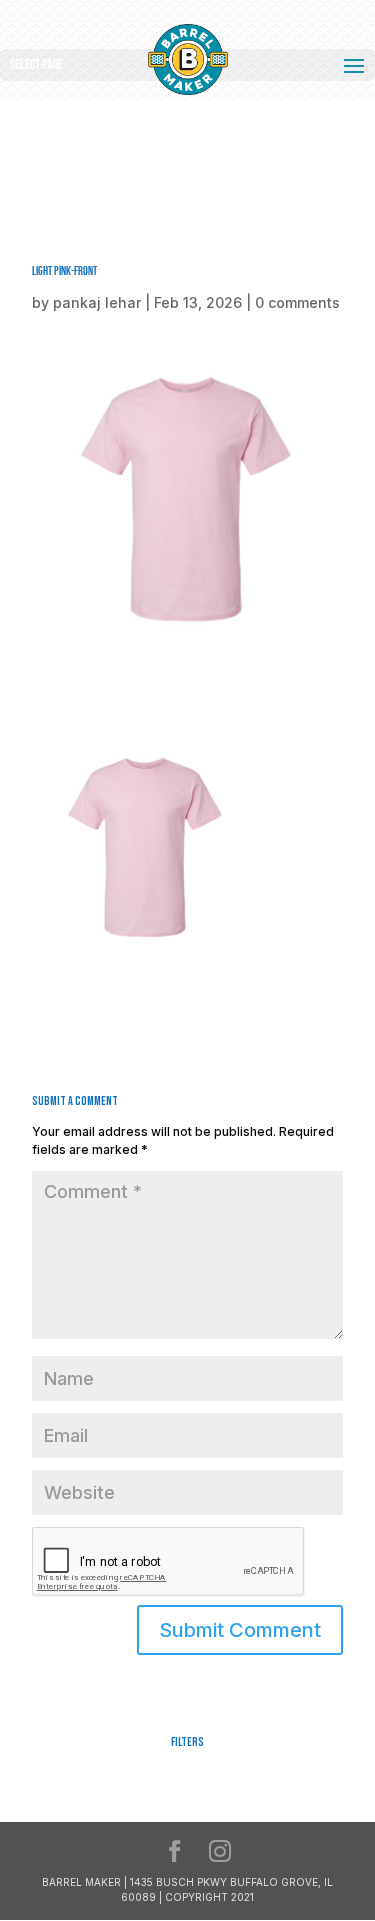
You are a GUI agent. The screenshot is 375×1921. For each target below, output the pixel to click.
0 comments (297, 302)
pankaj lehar (97, 302)
